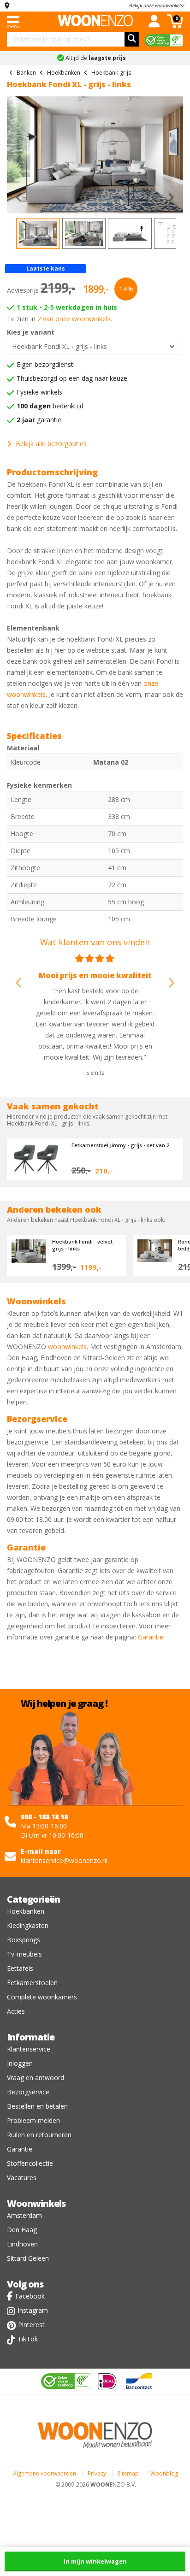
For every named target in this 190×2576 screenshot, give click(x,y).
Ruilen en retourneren (39, 2135)
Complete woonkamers (42, 1997)
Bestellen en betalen (37, 2106)
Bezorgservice (28, 2092)
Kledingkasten (28, 1925)
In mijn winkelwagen (95, 2561)
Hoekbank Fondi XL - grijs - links (59, 346)
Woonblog (164, 2473)
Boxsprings (24, 1940)
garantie (39, 420)
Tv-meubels (24, 1954)
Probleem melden (33, 2120)
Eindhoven (22, 2244)
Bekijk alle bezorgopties (51, 444)
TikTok (28, 2339)
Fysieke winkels (39, 392)
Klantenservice (29, 2049)
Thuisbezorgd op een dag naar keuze (72, 378)
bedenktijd (50, 406)
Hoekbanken (26, 1911)
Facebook (30, 2296)
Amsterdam (24, 2215)
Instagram (33, 2310)
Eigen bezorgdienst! (46, 364)
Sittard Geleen (28, 2258)
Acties (16, 2011)
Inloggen (20, 2063)
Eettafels (20, 1968)
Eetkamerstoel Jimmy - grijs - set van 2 (120, 1145)
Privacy (97, 2473)
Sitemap (128, 2473)
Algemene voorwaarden (45, 2473)
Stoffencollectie (30, 2163)
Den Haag (22, 2230)
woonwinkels (67, 1347)
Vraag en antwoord (36, 2078)
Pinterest (31, 2325)
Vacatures (22, 2178)
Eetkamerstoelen (32, 1983)
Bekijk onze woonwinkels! (157, 5)
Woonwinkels (36, 2203)
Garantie (151, 1637)
